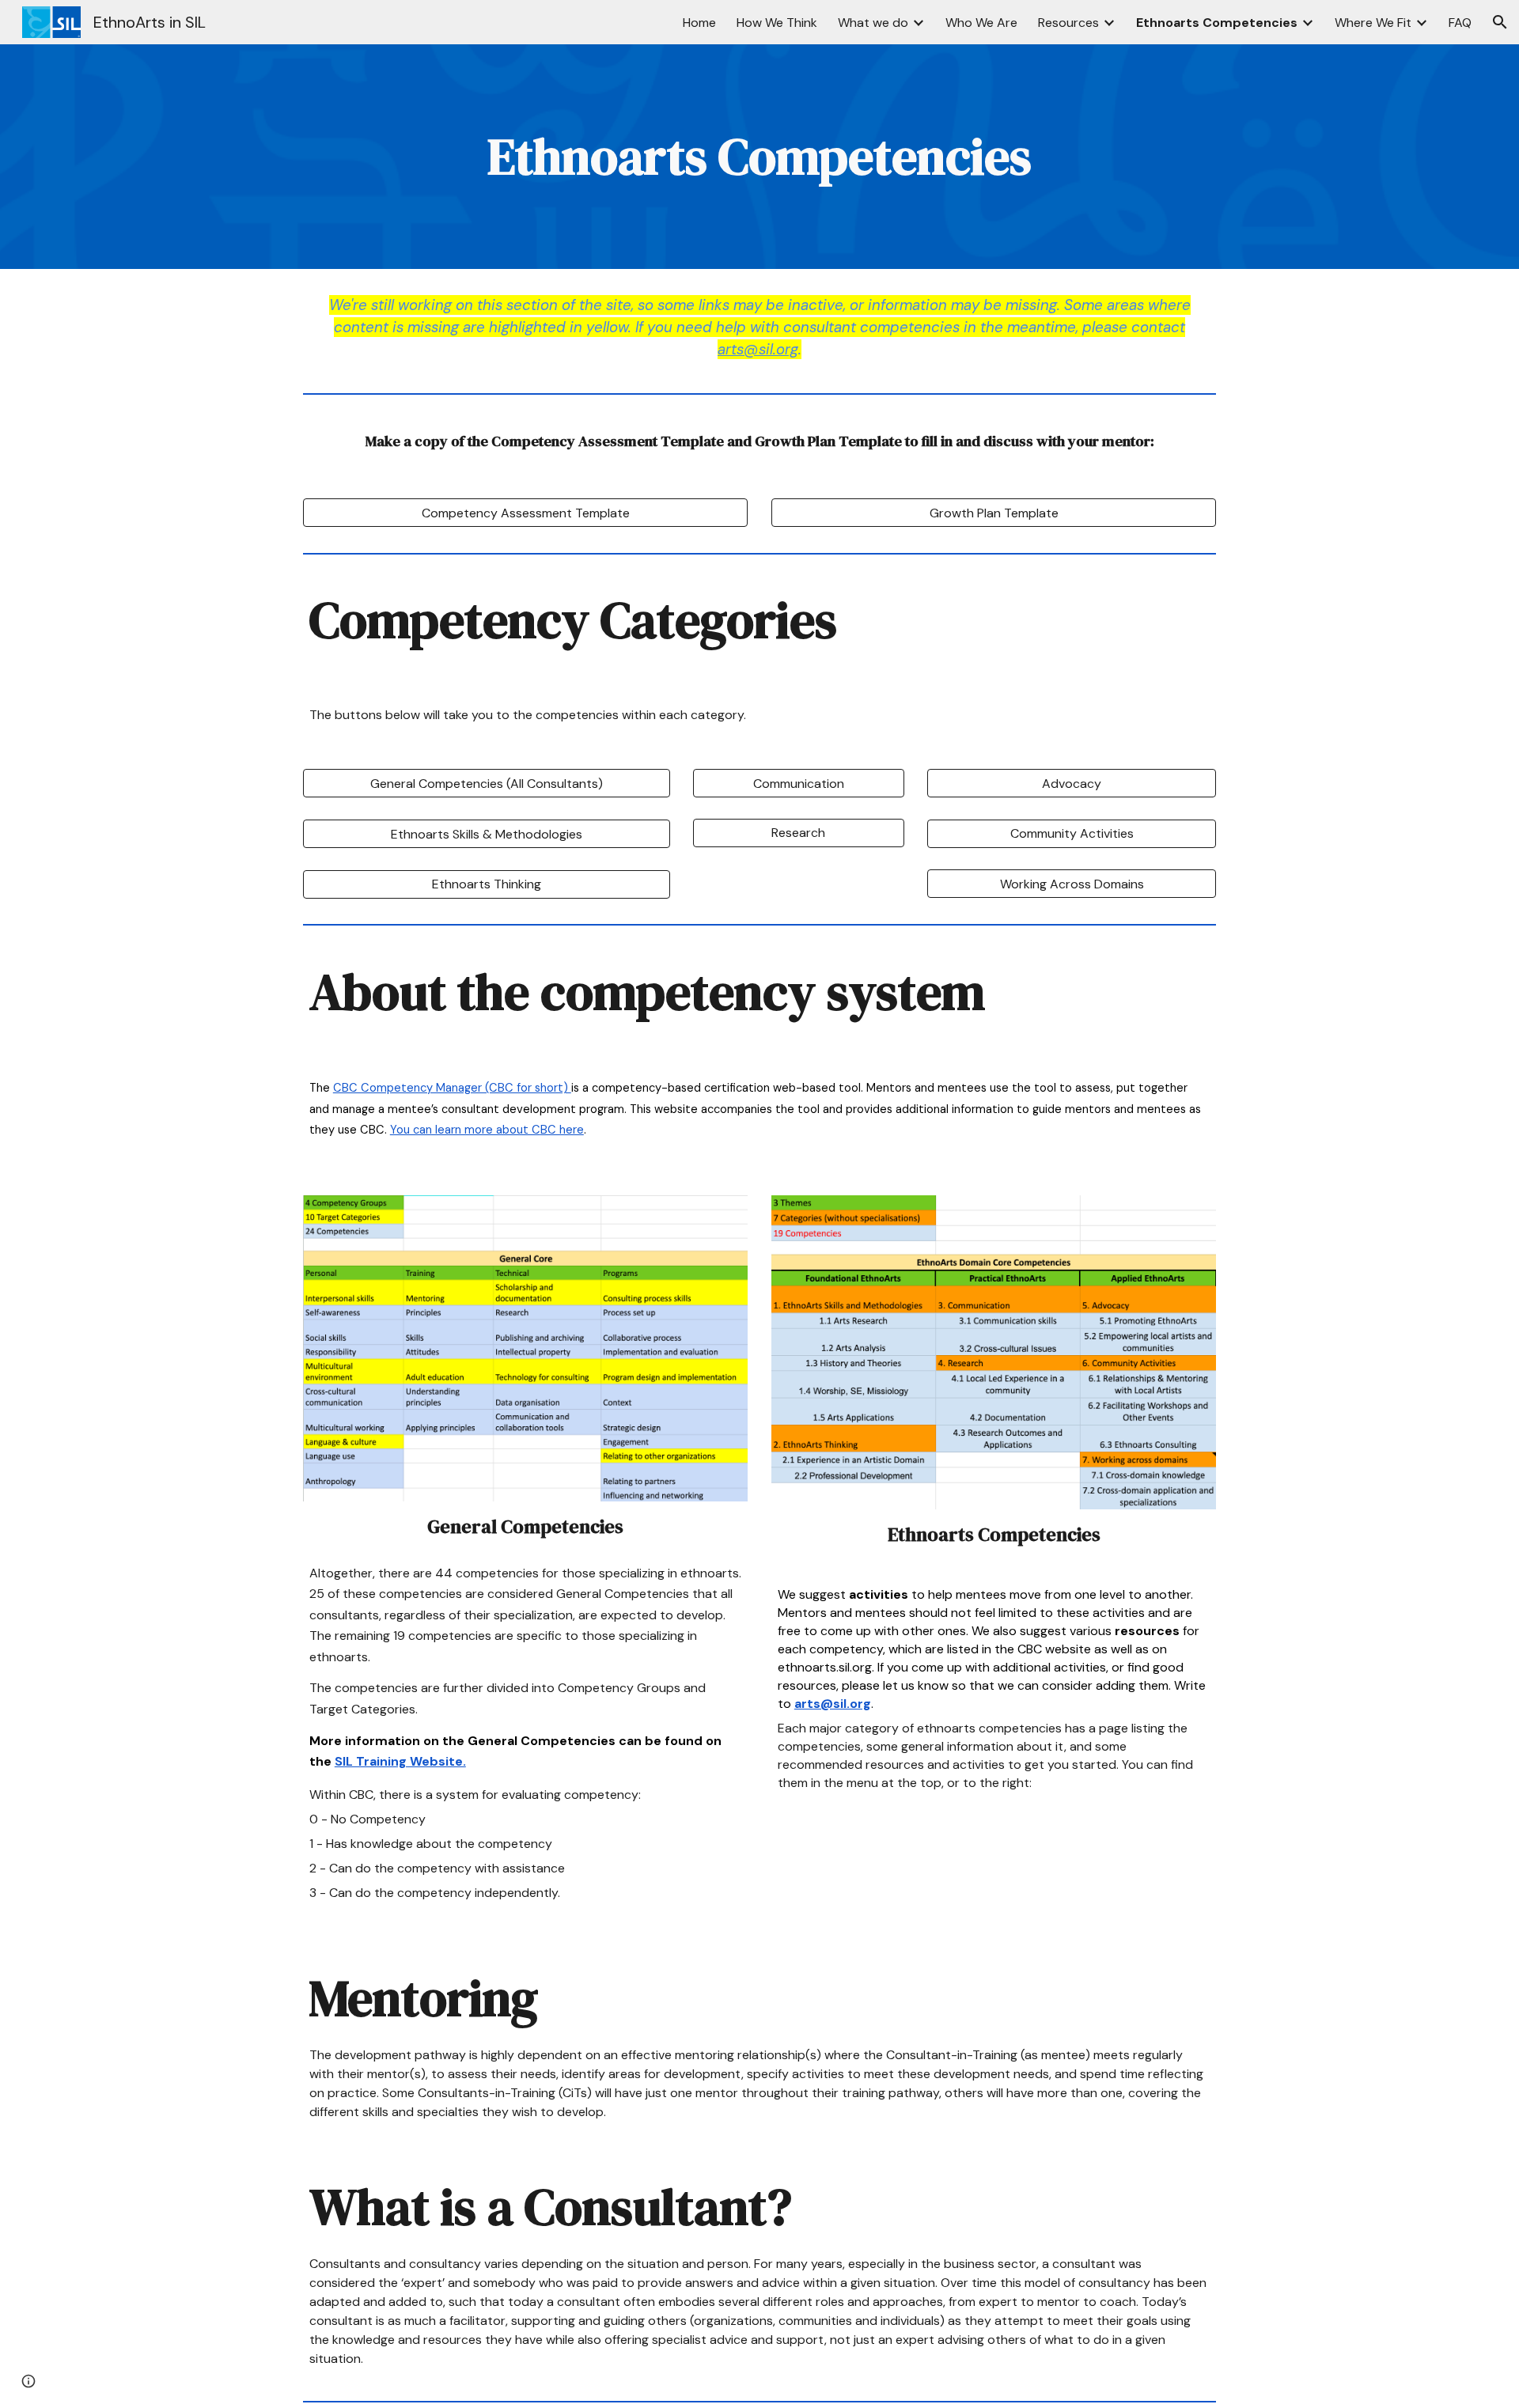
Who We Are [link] (981, 23)
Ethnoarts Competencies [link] (1217, 23)
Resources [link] (1068, 23)
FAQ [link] (1460, 23)
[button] (1500, 22)
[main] (759, 157)
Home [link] (699, 23)
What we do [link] (873, 23)
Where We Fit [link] (1373, 23)
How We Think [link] (777, 23)
